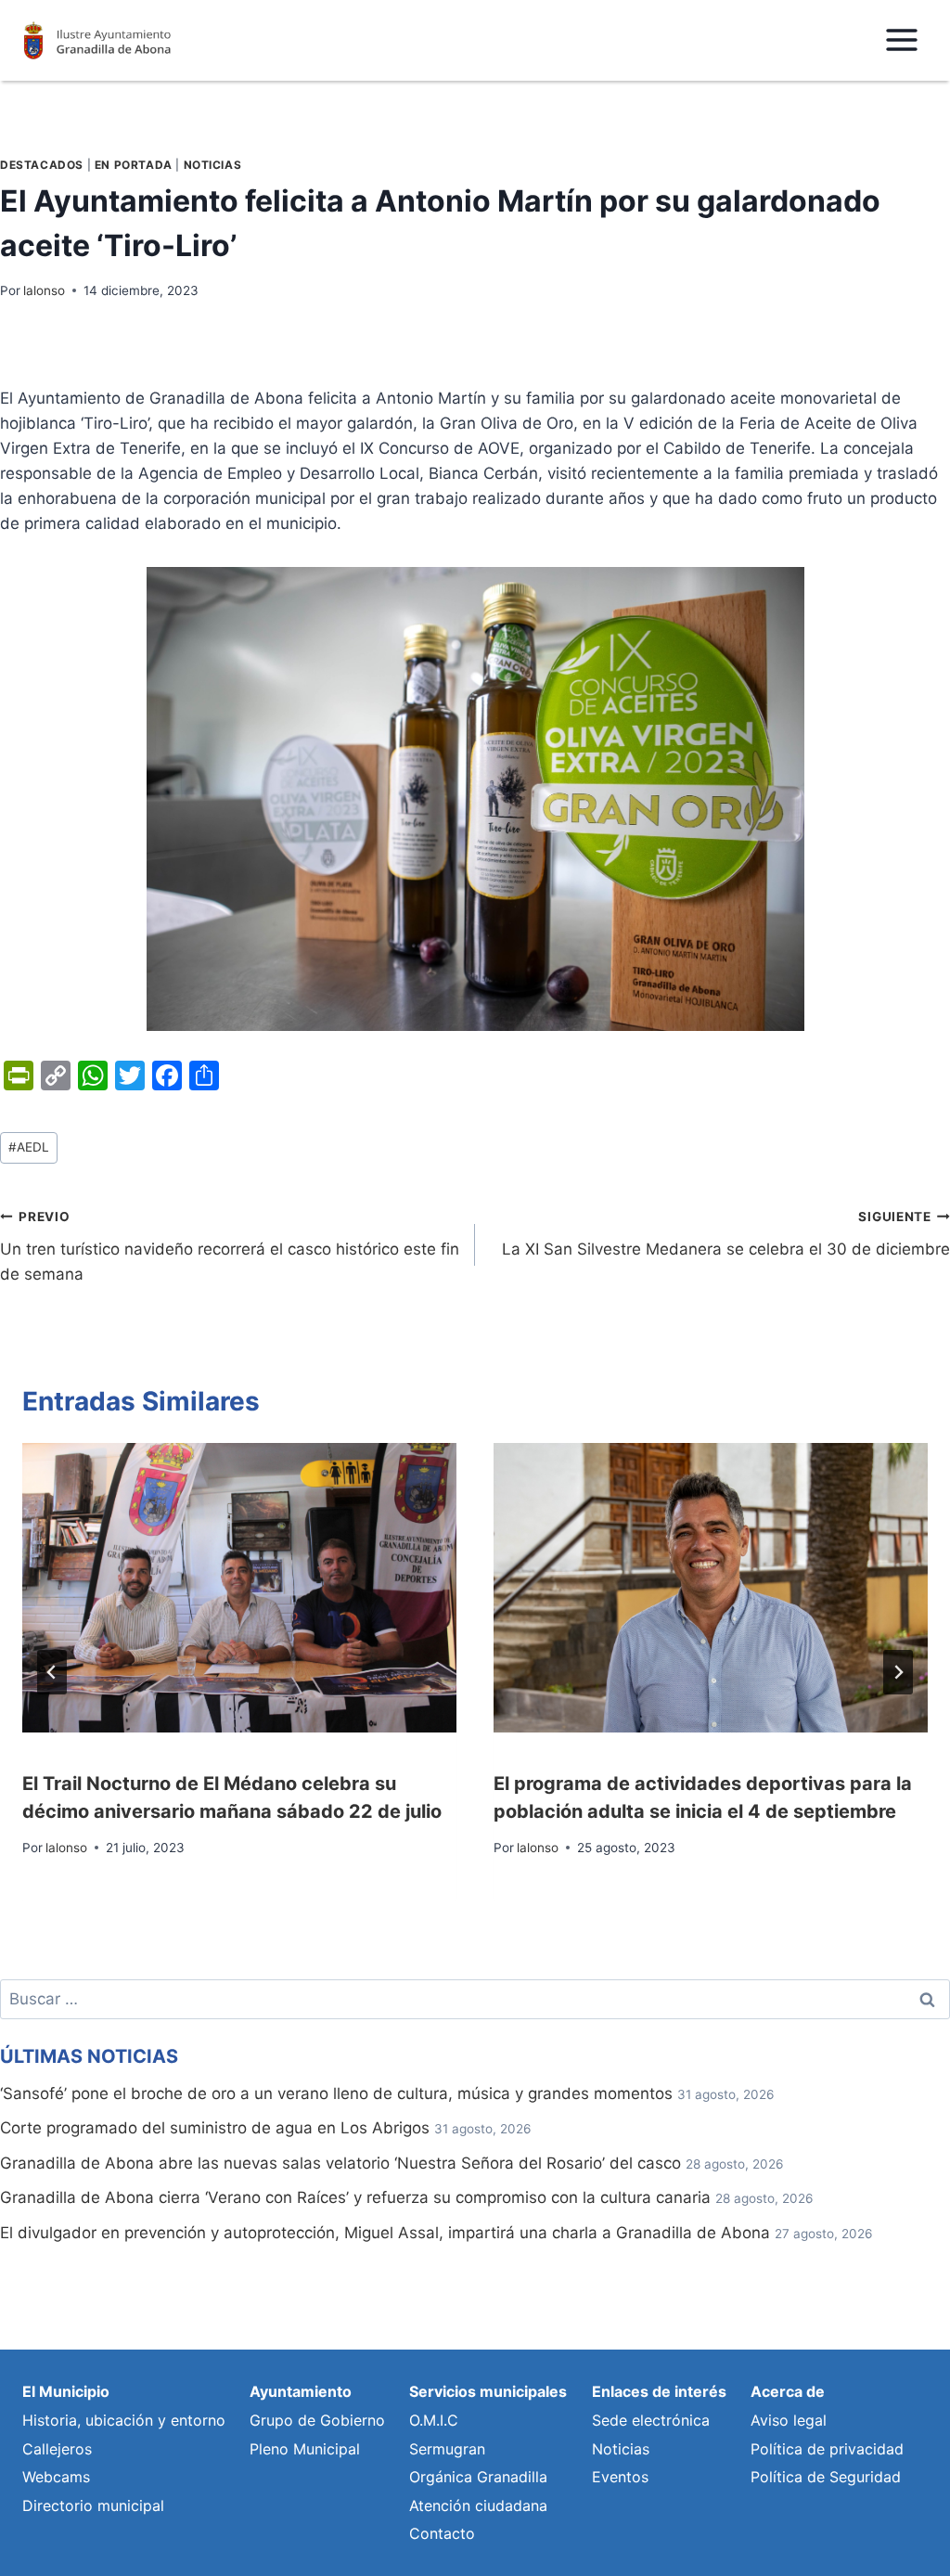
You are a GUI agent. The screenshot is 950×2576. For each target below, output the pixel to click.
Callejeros (57, 2449)
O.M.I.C (434, 2420)
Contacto (442, 2533)
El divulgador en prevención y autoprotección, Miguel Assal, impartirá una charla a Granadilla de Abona (385, 2233)
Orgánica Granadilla (478, 2477)
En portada (134, 165)
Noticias (213, 165)
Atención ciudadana (478, 2505)
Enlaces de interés (659, 2391)
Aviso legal (789, 2420)
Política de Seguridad (826, 2477)
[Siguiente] (898, 1672)
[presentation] (239, 1588)
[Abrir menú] (901, 40)
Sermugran (447, 2449)
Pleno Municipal (305, 2449)
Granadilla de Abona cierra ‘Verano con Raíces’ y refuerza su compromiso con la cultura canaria (355, 2197)
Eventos (620, 2477)
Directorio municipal (93, 2505)
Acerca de (788, 2391)
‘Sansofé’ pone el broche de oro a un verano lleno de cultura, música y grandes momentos (336, 2093)
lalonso (44, 290)
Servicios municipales (488, 2391)
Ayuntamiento (301, 2391)
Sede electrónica (651, 2420)
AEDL (29, 1147)
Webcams (56, 2477)
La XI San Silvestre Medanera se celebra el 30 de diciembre (726, 1234)
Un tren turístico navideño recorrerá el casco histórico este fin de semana (230, 1246)
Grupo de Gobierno (317, 2420)
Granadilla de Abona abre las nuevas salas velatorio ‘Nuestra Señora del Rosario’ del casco (340, 2163)
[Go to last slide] (52, 1672)
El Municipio (66, 2391)
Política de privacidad (827, 2449)
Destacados (42, 165)
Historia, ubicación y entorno (124, 2420)
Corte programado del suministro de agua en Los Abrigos (215, 2128)
